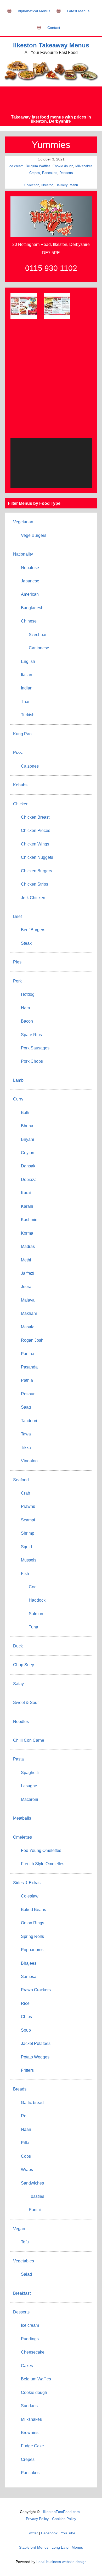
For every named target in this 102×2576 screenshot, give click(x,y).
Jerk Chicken (33, 898)
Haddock (37, 1600)
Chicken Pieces (36, 830)
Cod (33, 1587)
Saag (26, 1407)
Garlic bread (32, 2103)
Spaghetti (30, 1773)
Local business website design (61, 2562)
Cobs (26, 2156)
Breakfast (22, 2293)
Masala (28, 1327)
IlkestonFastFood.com (61, 2512)
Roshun (28, 1394)
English (28, 661)
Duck (18, 1646)
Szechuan (38, 635)
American (30, 594)
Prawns (28, 1506)
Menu (74, 185)
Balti (25, 1113)
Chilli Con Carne (29, 1740)
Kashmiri (29, 1220)
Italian (27, 675)
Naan (26, 2129)
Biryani (27, 1139)
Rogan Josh (32, 1340)
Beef (17, 916)
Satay (18, 1684)
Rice (25, 2003)
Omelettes (22, 1837)
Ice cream (16, 166)
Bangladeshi (33, 608)
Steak (26, 943)
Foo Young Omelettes (41, 1850)
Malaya (28, 1300)
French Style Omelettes (43, 1864)
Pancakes (50, 173)
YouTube (68, 2533)
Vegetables (24, 2261)
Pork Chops (32, 1061)
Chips (26, 2017)
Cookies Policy (64, 2519)
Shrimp (28, 1533)
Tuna (33, 1627)
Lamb (18, 1080)
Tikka (26, 1448)
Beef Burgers (33, 930)
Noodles (21, 1722)
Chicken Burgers (36, 871)
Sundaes (29, 2406)
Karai (26, 1193)
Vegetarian (23, 522)
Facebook (49, 2533)
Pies (17, 962)
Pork (17, 981)
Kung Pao (22, 734)
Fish (25, 1574)
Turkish (28, 715)
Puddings (30, 2339)
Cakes (27, 2366)
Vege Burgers (34, 535)
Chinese (29, 621)
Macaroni (30, 1799)
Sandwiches (32, 2183)
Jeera (26, 1287)
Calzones (30, 766)
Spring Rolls (32, 1936)
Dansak (28, 1166)
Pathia (27, 1380)
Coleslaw (30, 1896)
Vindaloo (29, 1461)
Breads (20, 2089)
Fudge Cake (32, 2446)
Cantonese (39, 648)
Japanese (30, 581)
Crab (25, 1493)
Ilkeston (47, 185)
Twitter (32, 2533)
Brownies (30, 2433)
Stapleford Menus (34, 2547)
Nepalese (30, 568)
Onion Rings (33, 1923)
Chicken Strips (35, 884)
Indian (27, 688)
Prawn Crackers (36, 1990)
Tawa (26, 1434)
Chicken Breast (35, 817)
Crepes (35, 173)
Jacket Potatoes (36, 2043)
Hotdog (28, 994)
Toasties (36, 2196)
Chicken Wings (35, 844)
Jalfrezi (28, 1273)
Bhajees (29, 1963)
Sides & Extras (27, 1883)
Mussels (29, 1560)
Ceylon (28, 1153)
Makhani (29, 1313)
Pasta (18, 1759)
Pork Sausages (35, 1048)
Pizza (18, 753)
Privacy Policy (37, 2519)
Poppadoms (32, 1950)
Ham (25, 1008)
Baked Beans (33, 1910)
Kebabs (20, 785)
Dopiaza (29, 1180)
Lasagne (29, 1786)
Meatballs (22, 1818)
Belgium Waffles (38, 166)
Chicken (21, 804)
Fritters (27, 2070)
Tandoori (29, 1421)
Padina (28, 1354)
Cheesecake (33, 2352)
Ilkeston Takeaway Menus (51, 45)
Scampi (28, 1520)
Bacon (27, 1021)
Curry (18, 1099)
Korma (27, 1233)
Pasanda (29, 1367)
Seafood (21, 1480)
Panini (35, 2210)
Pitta (25, 2143)
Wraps (27, 2170)
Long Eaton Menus (67, 2547)
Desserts (66, 173)
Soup (26, 2030)
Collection (32, 185)
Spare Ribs (31, 1035)
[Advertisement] (51, 101)
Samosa (29, 1977)
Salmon (36, 1614)
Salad (26, 2274)
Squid (26, 1547)
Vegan (19, 2229)
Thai (25, 702)
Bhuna (27, 1126)
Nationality (23, 554)
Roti (25, 2116)
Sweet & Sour (26, 1703)
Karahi (27, 1206)
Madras (28, 1246)
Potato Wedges (35, 2057)
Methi (26, 1260)
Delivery (61, 185)
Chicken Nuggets (37, 857)
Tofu (25, 2242)
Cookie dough (63, 166)
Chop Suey (24, 1665)
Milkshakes (84, 166)
